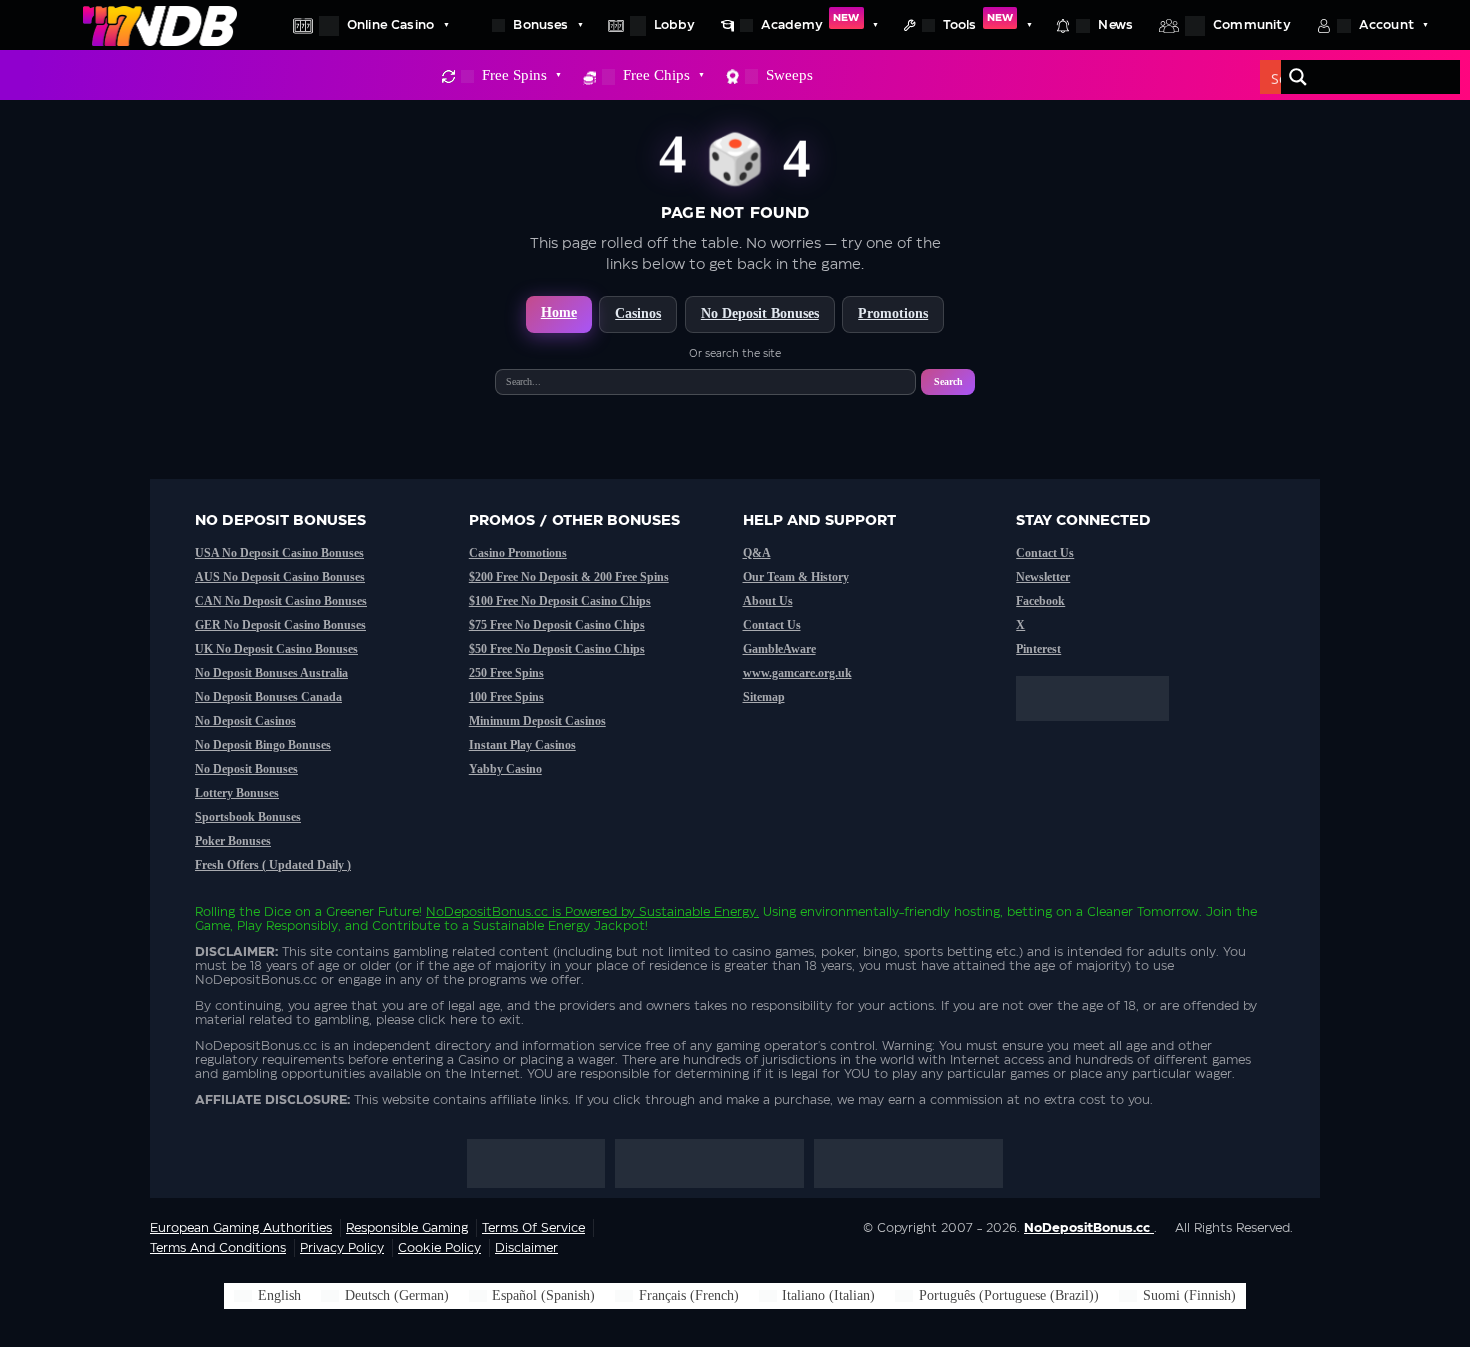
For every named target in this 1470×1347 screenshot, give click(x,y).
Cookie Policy (439, 1248)
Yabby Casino (505, 769)
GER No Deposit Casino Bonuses (280, 625)
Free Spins (514, 75)
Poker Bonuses (233, 841)
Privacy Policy (342, 1248)
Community (1252, 25)
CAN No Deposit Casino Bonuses (281, 601)
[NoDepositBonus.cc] (160, 25)
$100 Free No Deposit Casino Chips (560, 601)
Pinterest (1038, 649)
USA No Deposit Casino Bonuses (279, 553)
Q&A (757, 553)
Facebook (1040, 601)
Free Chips (656, 75)
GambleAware (779, 649)
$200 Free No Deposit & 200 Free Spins (569, 577)
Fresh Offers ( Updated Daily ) (273, 865)
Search (948, 381)
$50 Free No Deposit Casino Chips (557, 649)
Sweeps (789, 75)
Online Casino (390, 25)
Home (559, 312)
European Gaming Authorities (241, 1228)
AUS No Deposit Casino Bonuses (280, 577)
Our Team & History (796, 577)
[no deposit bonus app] (1102, 731)
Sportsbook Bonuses (248, 817)
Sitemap (764, 697)
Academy (810, 22)
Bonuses (540, 25)
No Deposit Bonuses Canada (268, 697)
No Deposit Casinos (245, 721)
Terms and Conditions (218, 1248)
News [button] (1115, 25)
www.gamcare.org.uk (797, 673)
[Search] (1298, 77)
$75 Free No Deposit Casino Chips (557, 625)
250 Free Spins (506, 673)
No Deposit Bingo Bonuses (263, 745)
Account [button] (1386, 25)
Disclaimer (526, 1248)
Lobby (674, 25)
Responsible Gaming (407, 1228)
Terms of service (533, 1228)
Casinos (638, 313)
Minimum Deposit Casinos (537, 721)
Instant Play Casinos (522, 745)
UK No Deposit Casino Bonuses (276, 649)
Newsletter (1043, 577)
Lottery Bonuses (237, 793)
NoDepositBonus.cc (487, 912)
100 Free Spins (506, 697)
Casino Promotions (518, 553)
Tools (978, 22)
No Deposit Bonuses (760, 313)
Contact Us (772, 625)
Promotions (893, 313)
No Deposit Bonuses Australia (271, 673)
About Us (768, 601)
